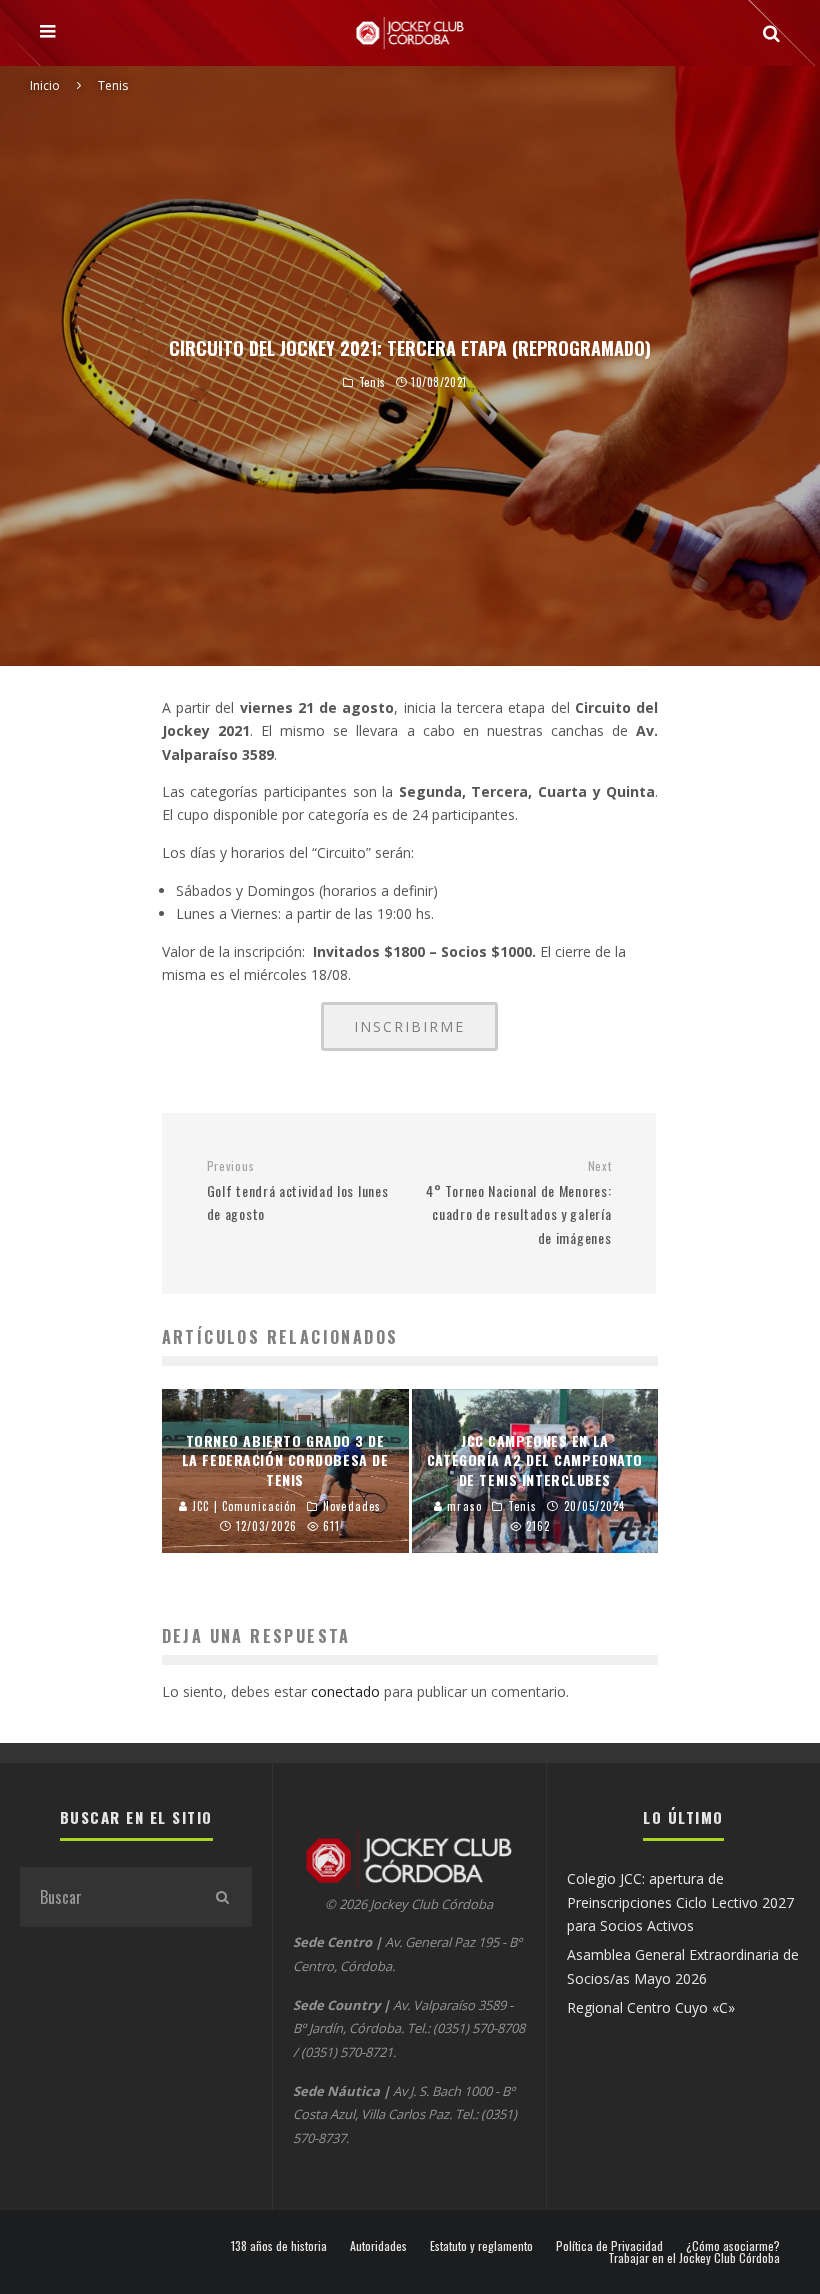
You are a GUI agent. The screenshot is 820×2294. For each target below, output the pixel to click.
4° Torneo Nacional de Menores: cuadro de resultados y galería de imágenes (518, 1202)
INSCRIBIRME (409, 1026)
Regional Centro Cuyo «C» (651, 2007)
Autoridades (378, 2246)
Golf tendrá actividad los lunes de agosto (298, 1191)
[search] (222, 1897)
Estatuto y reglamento (481, 2246)
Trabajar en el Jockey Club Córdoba (694, 2258)
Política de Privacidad (609, 2246)
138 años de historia (279, 2246)
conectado (345, 1691)
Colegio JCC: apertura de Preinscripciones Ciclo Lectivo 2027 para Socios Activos (680, 1902)
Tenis (372, 383)
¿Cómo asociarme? (733, 2246)
